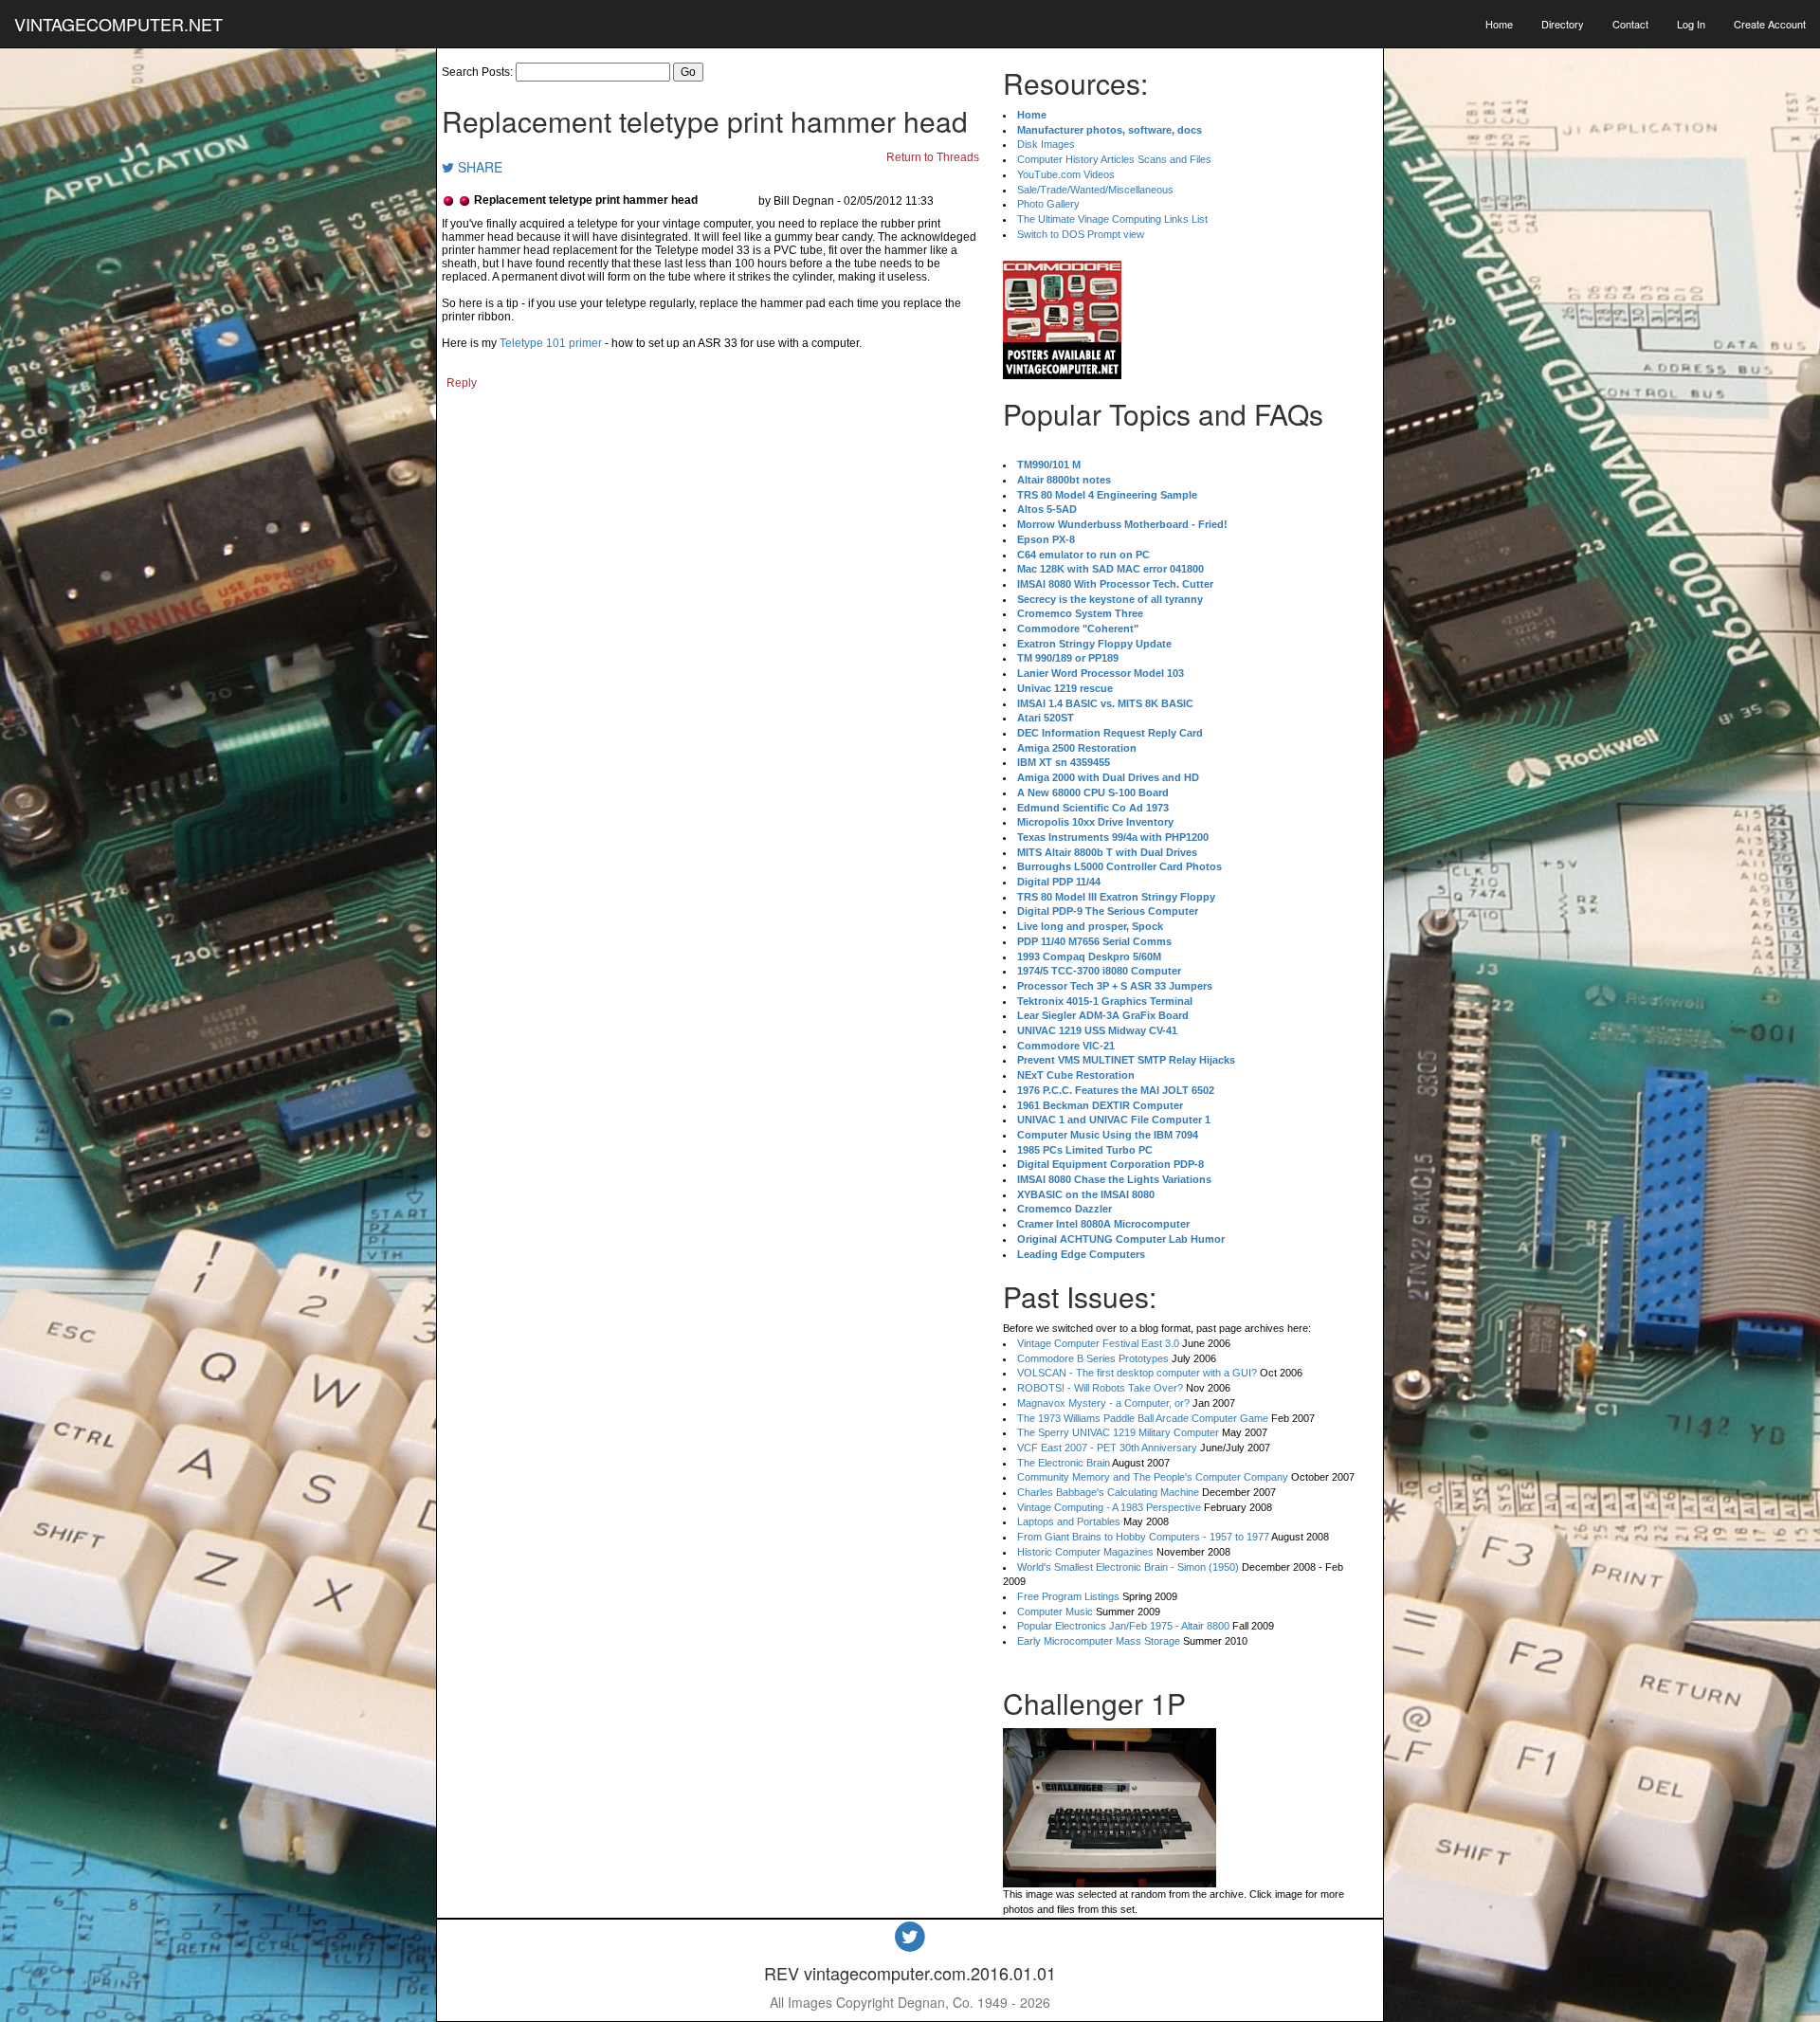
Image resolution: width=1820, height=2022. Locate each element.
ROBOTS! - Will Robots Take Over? (1100, 1388)
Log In (1691, 24)
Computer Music (1055, 1612)
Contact (1630, 24)
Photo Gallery (1048, 204)
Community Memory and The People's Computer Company (1153, 1477)
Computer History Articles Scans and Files (1114, 159)
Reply (462, 383)
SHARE (478, 167)
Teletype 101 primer (551, 343)
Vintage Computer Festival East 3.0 (1098, 1343)
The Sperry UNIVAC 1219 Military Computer (1118, 1432)
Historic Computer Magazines (1085, 1552)
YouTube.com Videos (1066, 174)
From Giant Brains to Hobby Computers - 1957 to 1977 (1143, 1537)
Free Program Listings (1068, 1596)
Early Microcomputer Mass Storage (1099, 1641)
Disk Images (1046, 144)
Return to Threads (933, 157)
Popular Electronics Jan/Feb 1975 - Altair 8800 (1123, 1626)
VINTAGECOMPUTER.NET (118, 24)
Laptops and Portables (1069, 1521)
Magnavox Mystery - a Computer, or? (1103, 1403)
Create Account (1770, 24)
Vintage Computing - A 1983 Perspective (1109, 1507)
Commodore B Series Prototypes (1093, 1358)
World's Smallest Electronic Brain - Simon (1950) (1128, 1567)
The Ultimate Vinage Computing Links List (1112, 219)
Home (1499, 24)
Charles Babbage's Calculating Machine (1108, 1492)
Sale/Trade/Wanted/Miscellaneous (1095, 190)
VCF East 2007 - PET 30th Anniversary (1107, 1448)
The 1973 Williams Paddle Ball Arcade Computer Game (1143, 1418)
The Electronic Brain (1064, 1463)
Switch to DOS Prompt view (1081, 234)
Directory (1563, 24)
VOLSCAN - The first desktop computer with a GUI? (1137, 1373)
